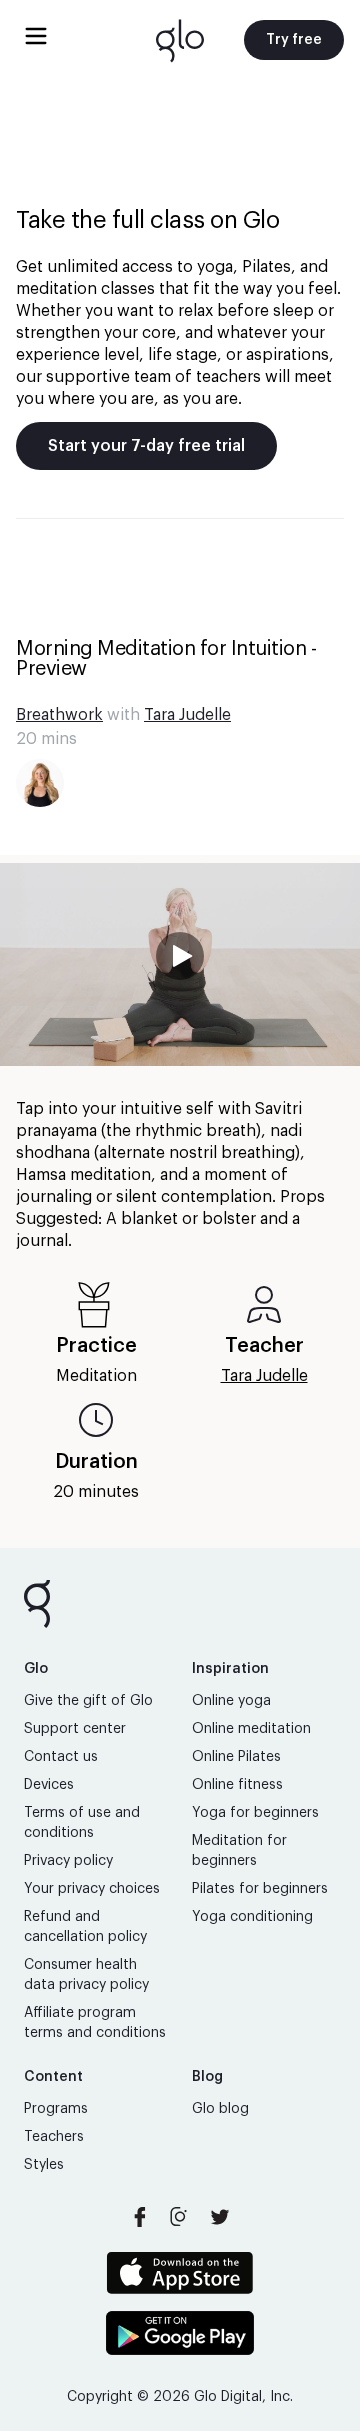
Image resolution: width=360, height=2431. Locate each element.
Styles (44, 2165)
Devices (49, 1785)
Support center (75, 1729)
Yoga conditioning (252, 1917)
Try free (294, 40)
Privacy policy (68, 1861)
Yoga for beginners (255, 1813)
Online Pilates (236, 1757)
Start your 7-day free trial (146, 446)
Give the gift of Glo (88, 1701)
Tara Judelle (187, 715)
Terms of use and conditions (82, 1823)
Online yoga (231, 1701)
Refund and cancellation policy (85, 1927)
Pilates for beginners (260, 1889)
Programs (56, 2109)
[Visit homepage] (180, 40)
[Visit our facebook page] (140, 2217)
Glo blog (220, 2109)
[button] (180, 964)
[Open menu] (36, 36)
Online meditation (251, 1729)
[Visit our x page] (220, 2217)
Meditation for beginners (239, 1851)
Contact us (61, 1757)
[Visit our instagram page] (180, 2217)
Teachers (54, 2137)
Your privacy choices (92, 1889)
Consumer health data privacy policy (86, 1975)
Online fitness (237, 1785)
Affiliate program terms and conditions (95, 2023)
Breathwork (59, 715)
